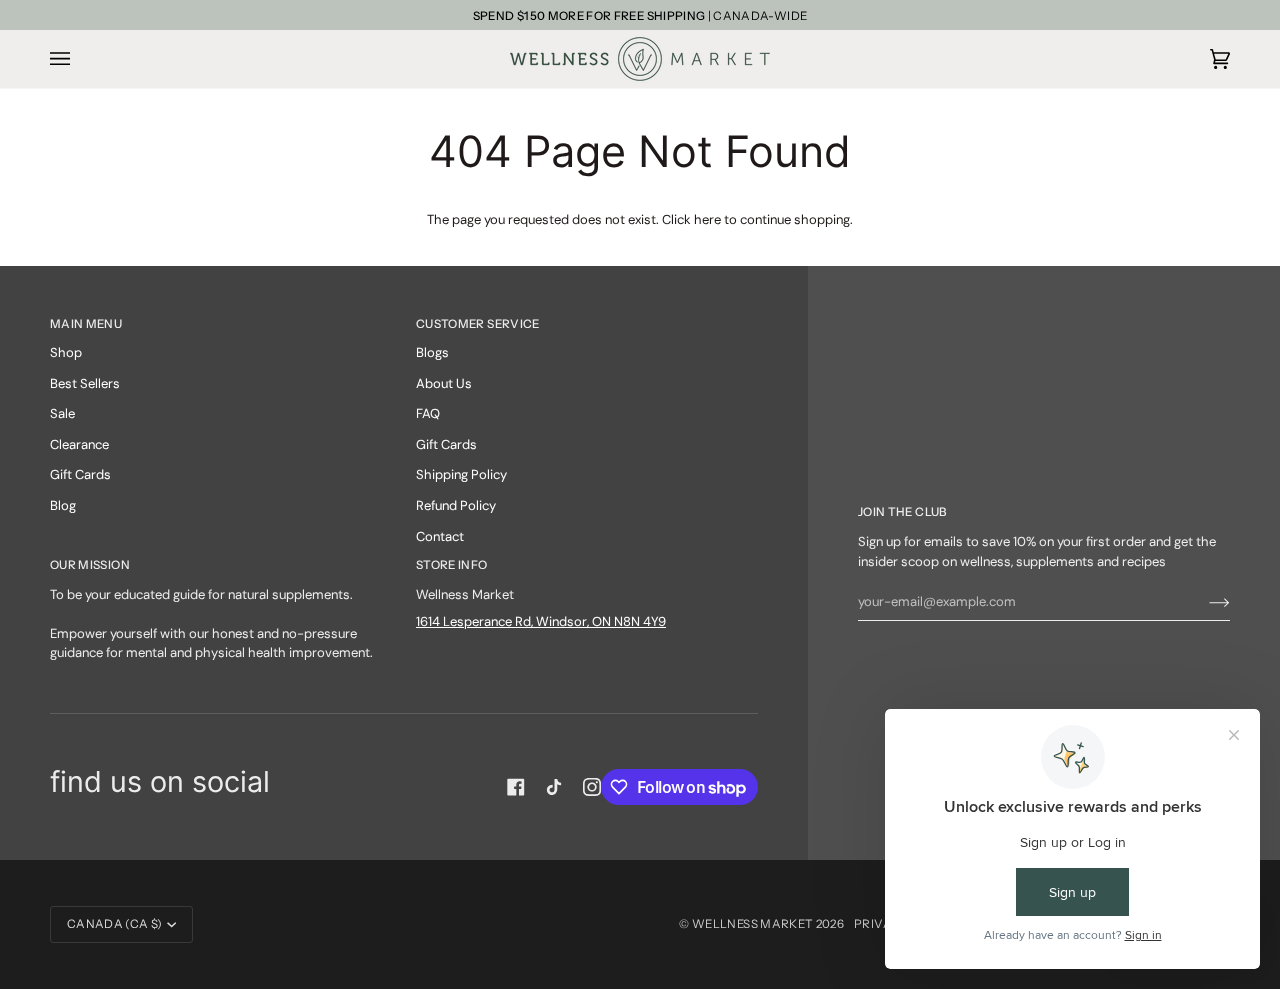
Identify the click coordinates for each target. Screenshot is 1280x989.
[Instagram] (592, 787)
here (707, 219)
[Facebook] (516, 787)
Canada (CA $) (115, 924)
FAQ (428, 413)
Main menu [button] (86, 324)
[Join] (1203, 602)
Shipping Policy (461, 474)
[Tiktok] (554, 787)
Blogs (432, 352)
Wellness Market (754, 924)
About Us (444, 383)
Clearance (79, 444)
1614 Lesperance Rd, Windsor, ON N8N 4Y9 (541, 621)
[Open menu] (80, 59)
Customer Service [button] (478, 324)
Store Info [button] (452, 565)
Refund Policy (456, 505)
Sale (62, 413)
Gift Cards (80, 474)
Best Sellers (85, 383)
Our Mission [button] (90, 565)
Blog (63, 505)
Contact (440, 536)
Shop (66, 352)
